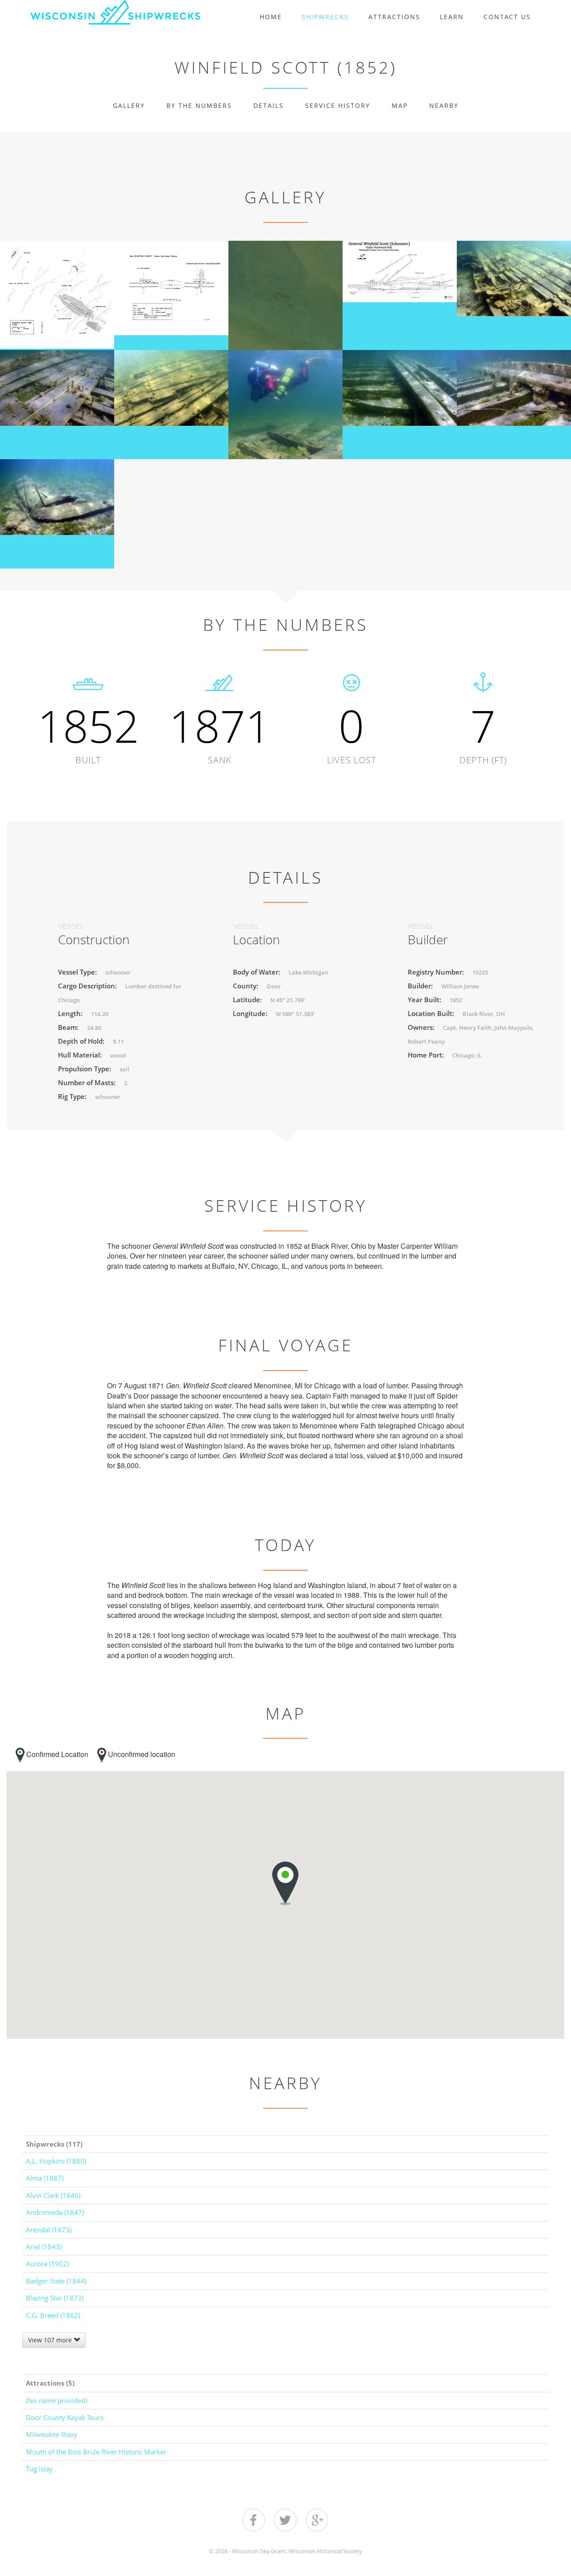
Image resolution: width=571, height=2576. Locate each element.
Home (271, 17)
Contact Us (507, 17)
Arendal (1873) (49, 2230)
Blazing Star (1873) (55, 2298)
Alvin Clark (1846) (53, 2195)
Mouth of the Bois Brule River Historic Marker (96, 2452)
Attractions (394, 17)
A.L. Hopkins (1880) (56, 2161)
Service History (338, 105)
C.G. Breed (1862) (53, 2315)
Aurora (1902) (47, 2263)
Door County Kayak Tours (65, 2417)
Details (269, 105)
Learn (452, 17)
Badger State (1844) (56, 2281)
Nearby (444, 105)
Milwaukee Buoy (52, 2434)
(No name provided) (56, 2400)
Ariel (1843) (44, 2247)
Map (400, 105)
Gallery (129, 105)
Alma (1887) (45, 2178)
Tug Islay (39, 2469)
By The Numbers (199, 105)
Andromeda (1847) (55, 2212)
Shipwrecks (325, 17)
